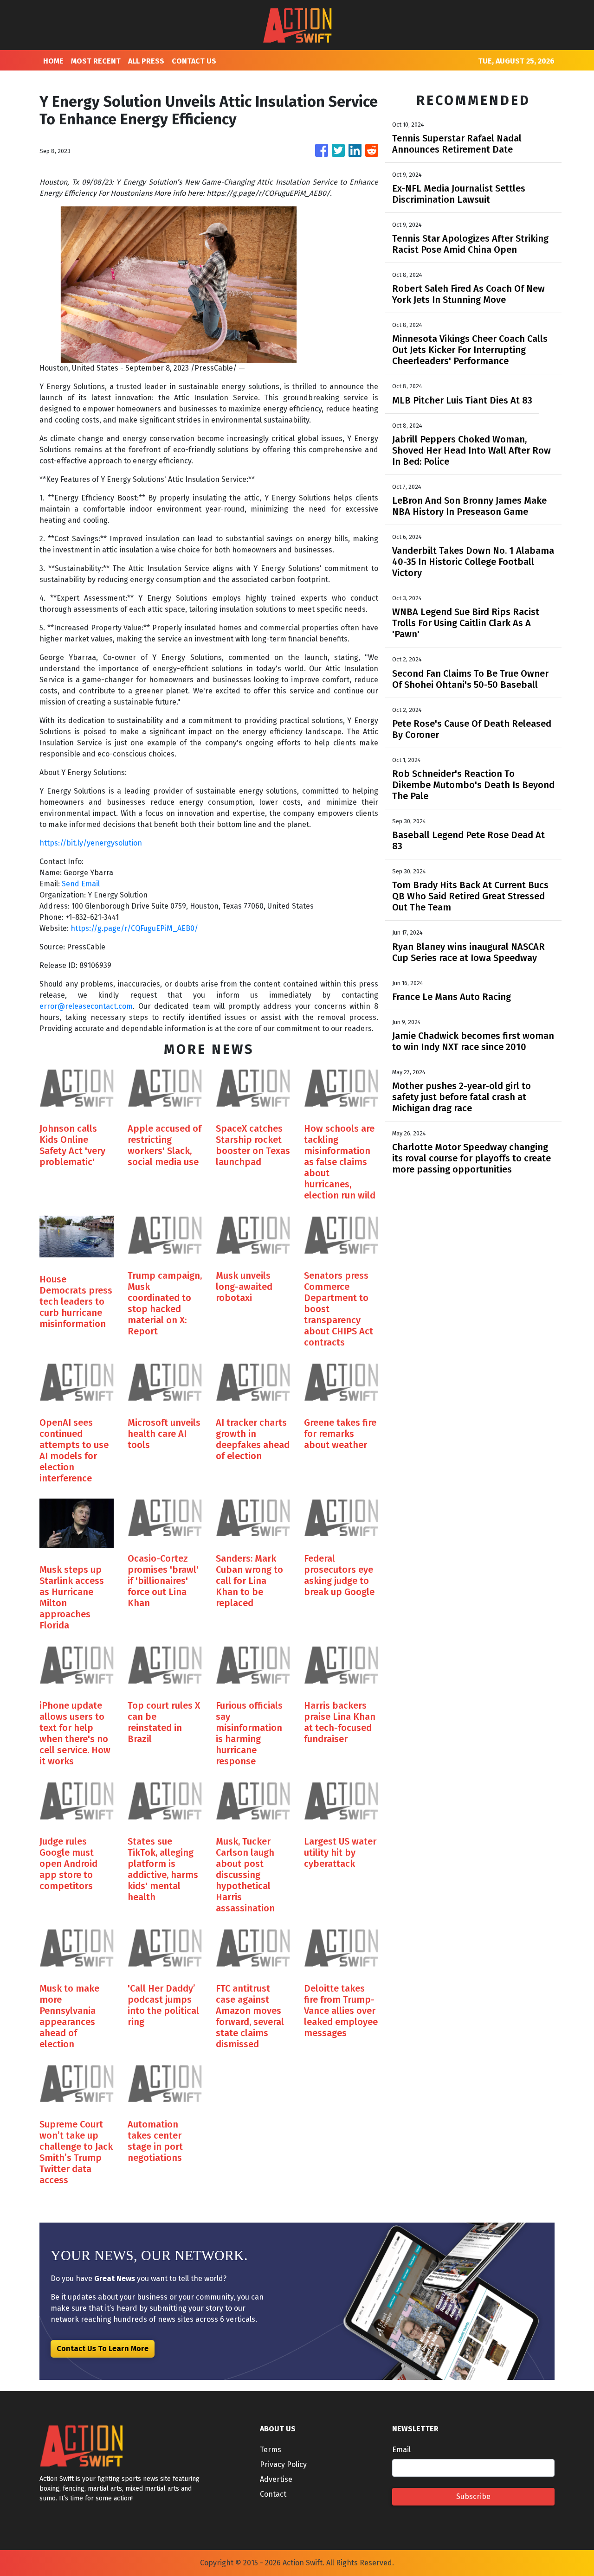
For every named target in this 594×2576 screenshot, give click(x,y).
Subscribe (473, 2496)
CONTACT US (194, 61)
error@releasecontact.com (86, 1006)
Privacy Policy (283, 2464)
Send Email (81, 884)
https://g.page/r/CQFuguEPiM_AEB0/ (134, 928)
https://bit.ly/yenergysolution (91, 843)
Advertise (276, 2479)
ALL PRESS (146, 61)
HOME (53, 61)
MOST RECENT (96, 61)
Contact (273, 2494)
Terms (271, 2450)
